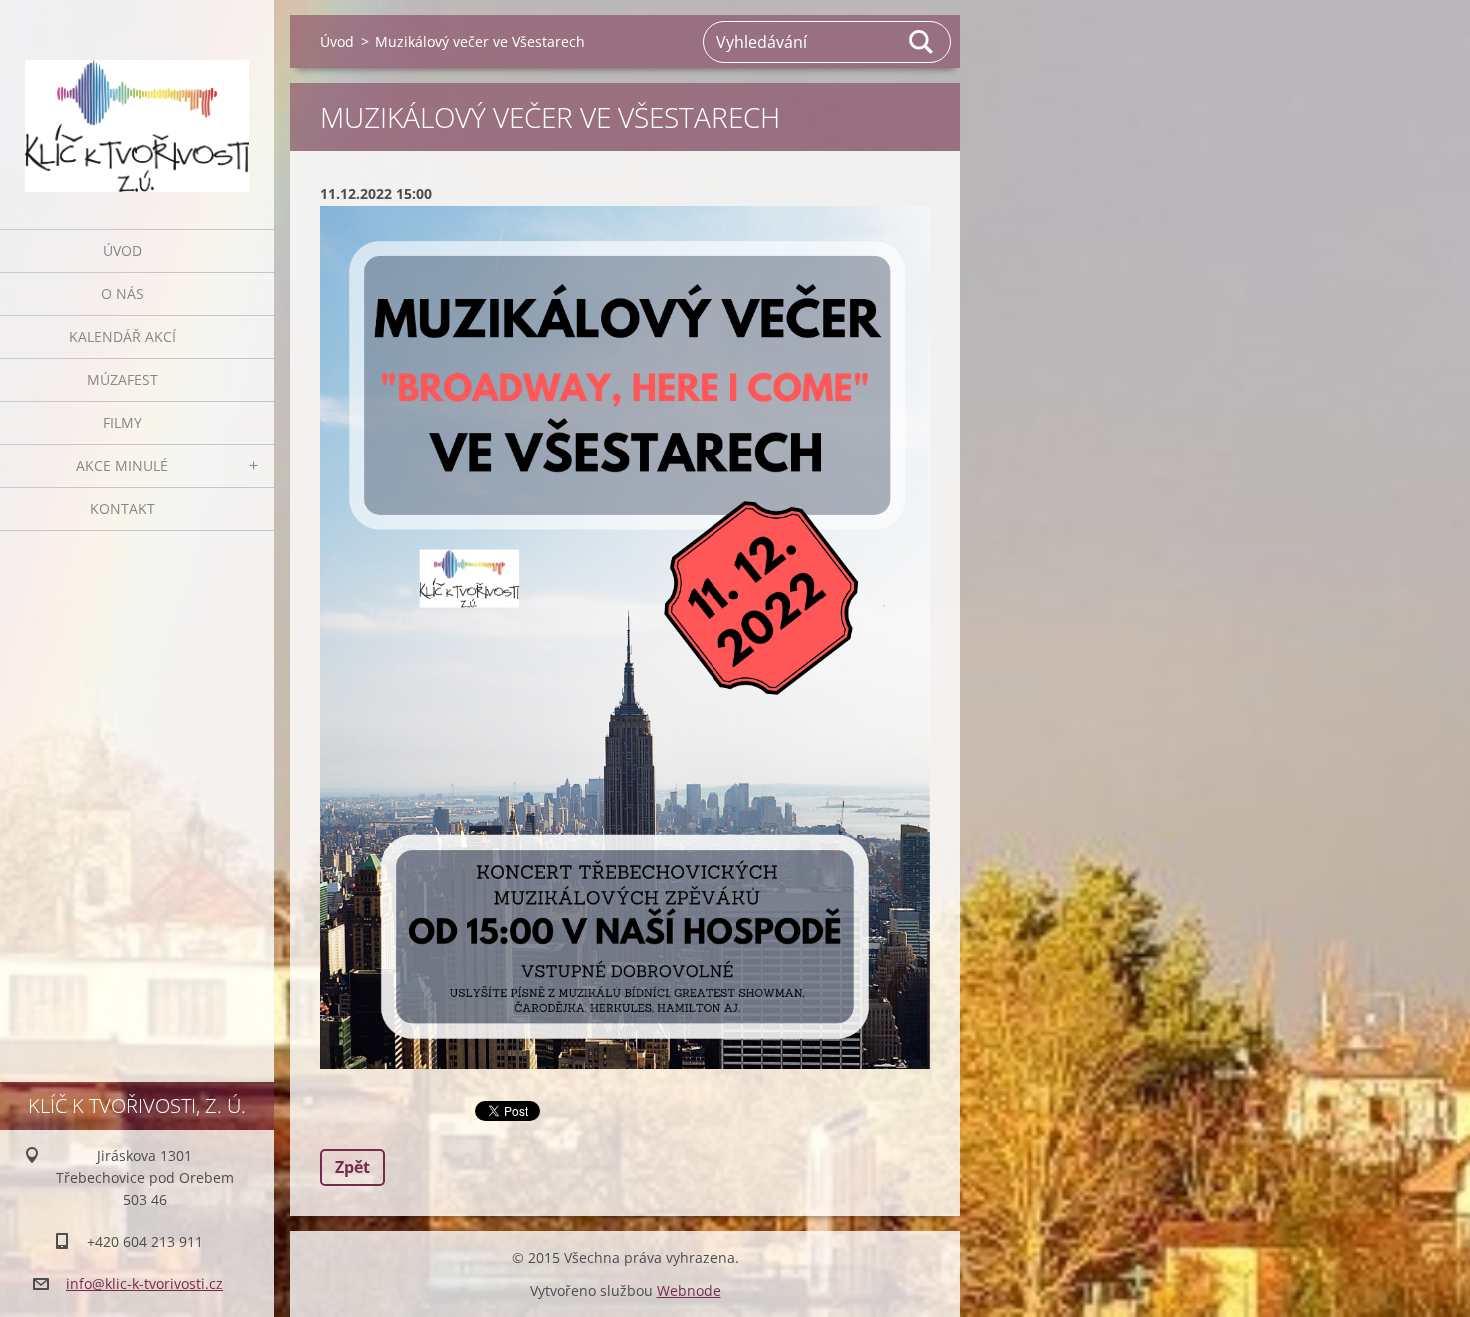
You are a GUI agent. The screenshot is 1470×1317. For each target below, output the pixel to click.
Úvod (122, 250)
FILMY (122, 422)
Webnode (689, 1290)
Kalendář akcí (122, 336)
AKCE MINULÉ (122, 465)
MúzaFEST (122, 379)
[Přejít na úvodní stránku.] (137, 102)
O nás (122, 293)
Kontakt (122, 508)
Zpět (352, 1167)
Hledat (922, 42)
